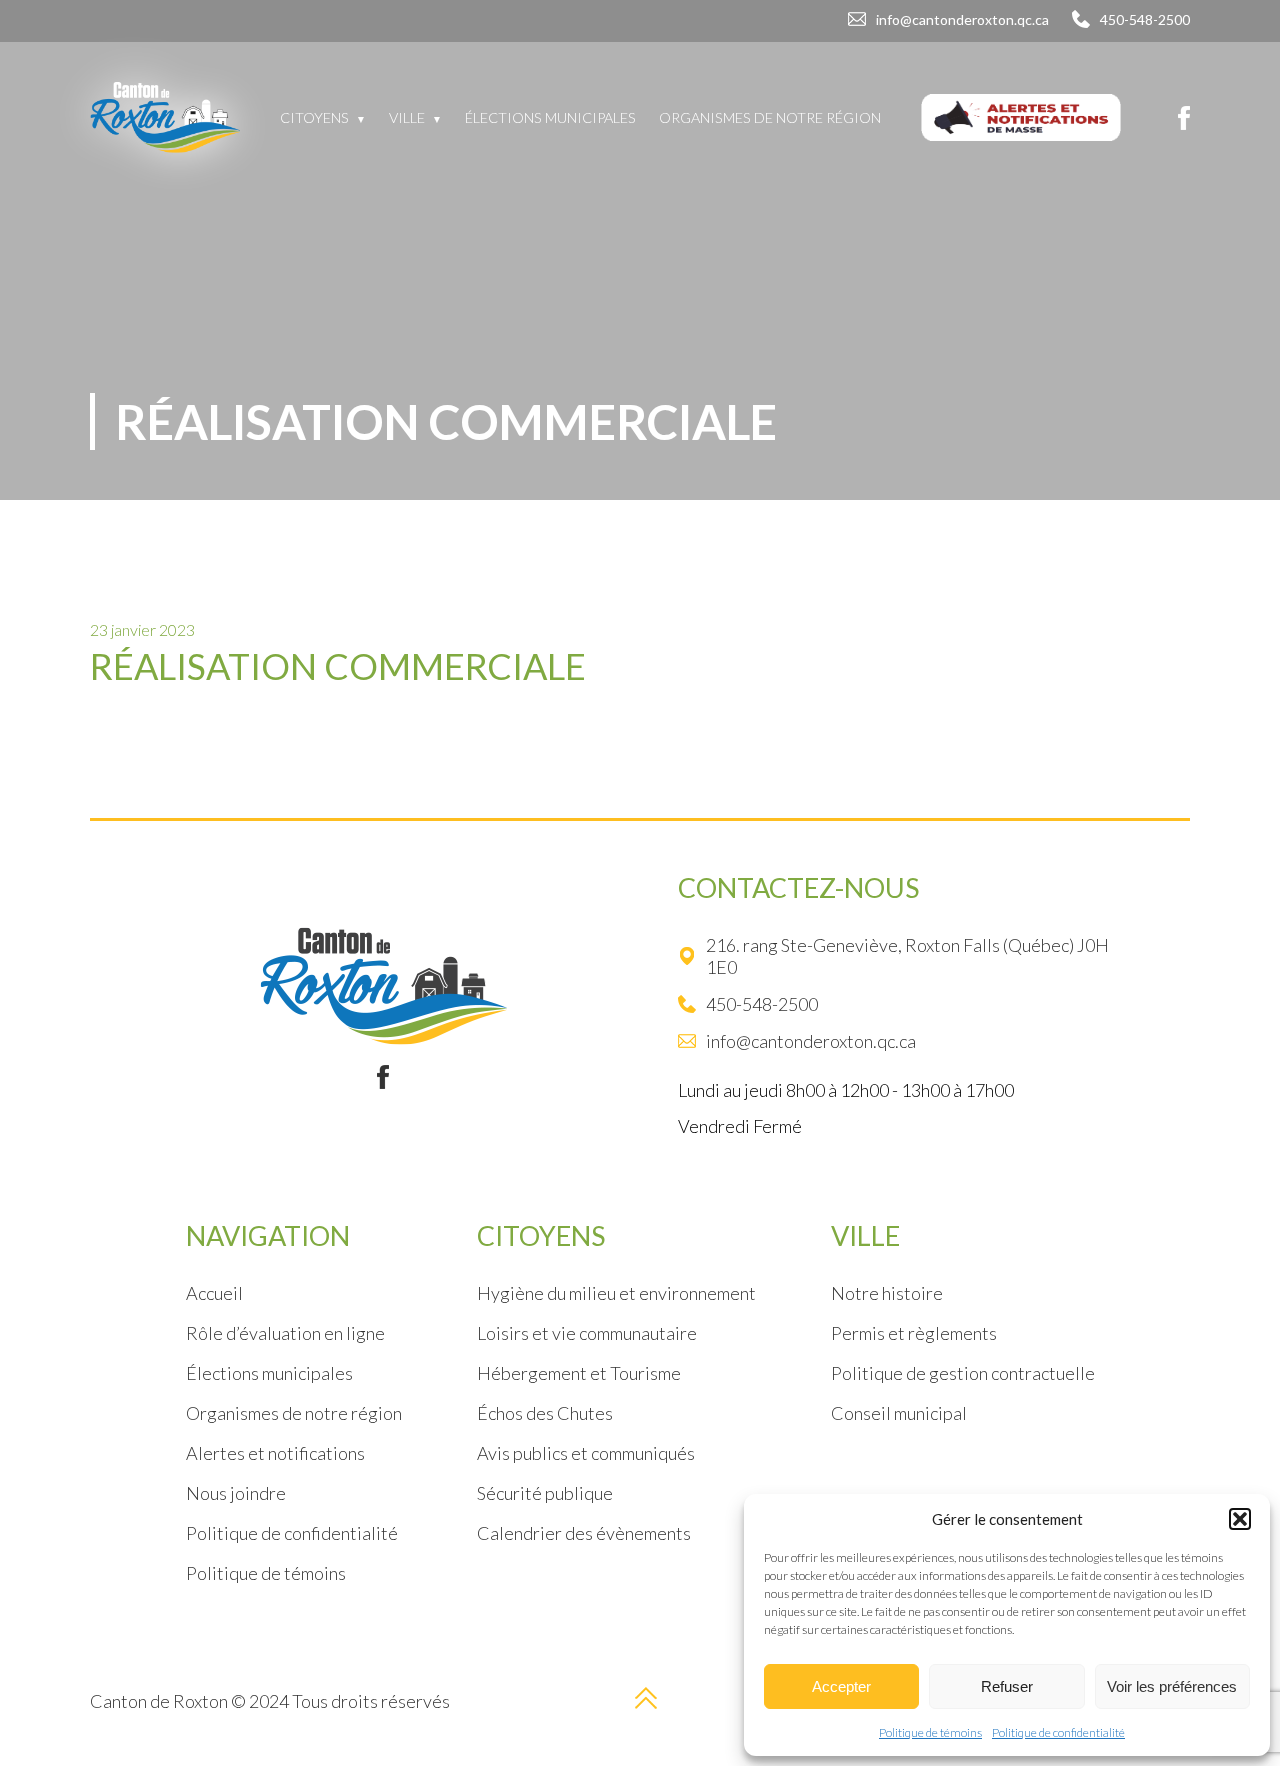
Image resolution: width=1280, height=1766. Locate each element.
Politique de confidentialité (1058, 1732)
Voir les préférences (1172, 1686)
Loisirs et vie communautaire (587, 1333)
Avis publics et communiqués (586, 1453)
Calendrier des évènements (584, 1533)
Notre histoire (887, 1293)
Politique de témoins (930, 1732)
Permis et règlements (914, 1333)
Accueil (214, 1293)
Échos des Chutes (545, 1413)
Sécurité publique (545, 1493)
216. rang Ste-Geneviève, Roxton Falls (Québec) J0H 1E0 (907, 956)
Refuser (1007, 1686)
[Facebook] (1184, 118)
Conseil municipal (899, 1413)
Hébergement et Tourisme (579, 1373)
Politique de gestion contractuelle (963, 1373)
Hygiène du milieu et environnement (616, 1293)
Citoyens (314, 117)
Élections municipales (550, 117)
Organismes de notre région (770, 117)
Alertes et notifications (275, 1453)
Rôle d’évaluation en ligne (285, 1333)
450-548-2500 (1145, 19)
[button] (1240, 1519)
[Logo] (165, 117)
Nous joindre (236, 1493)
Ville (407, 117)
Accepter (841, 1686)
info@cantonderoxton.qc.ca (962, 19)
